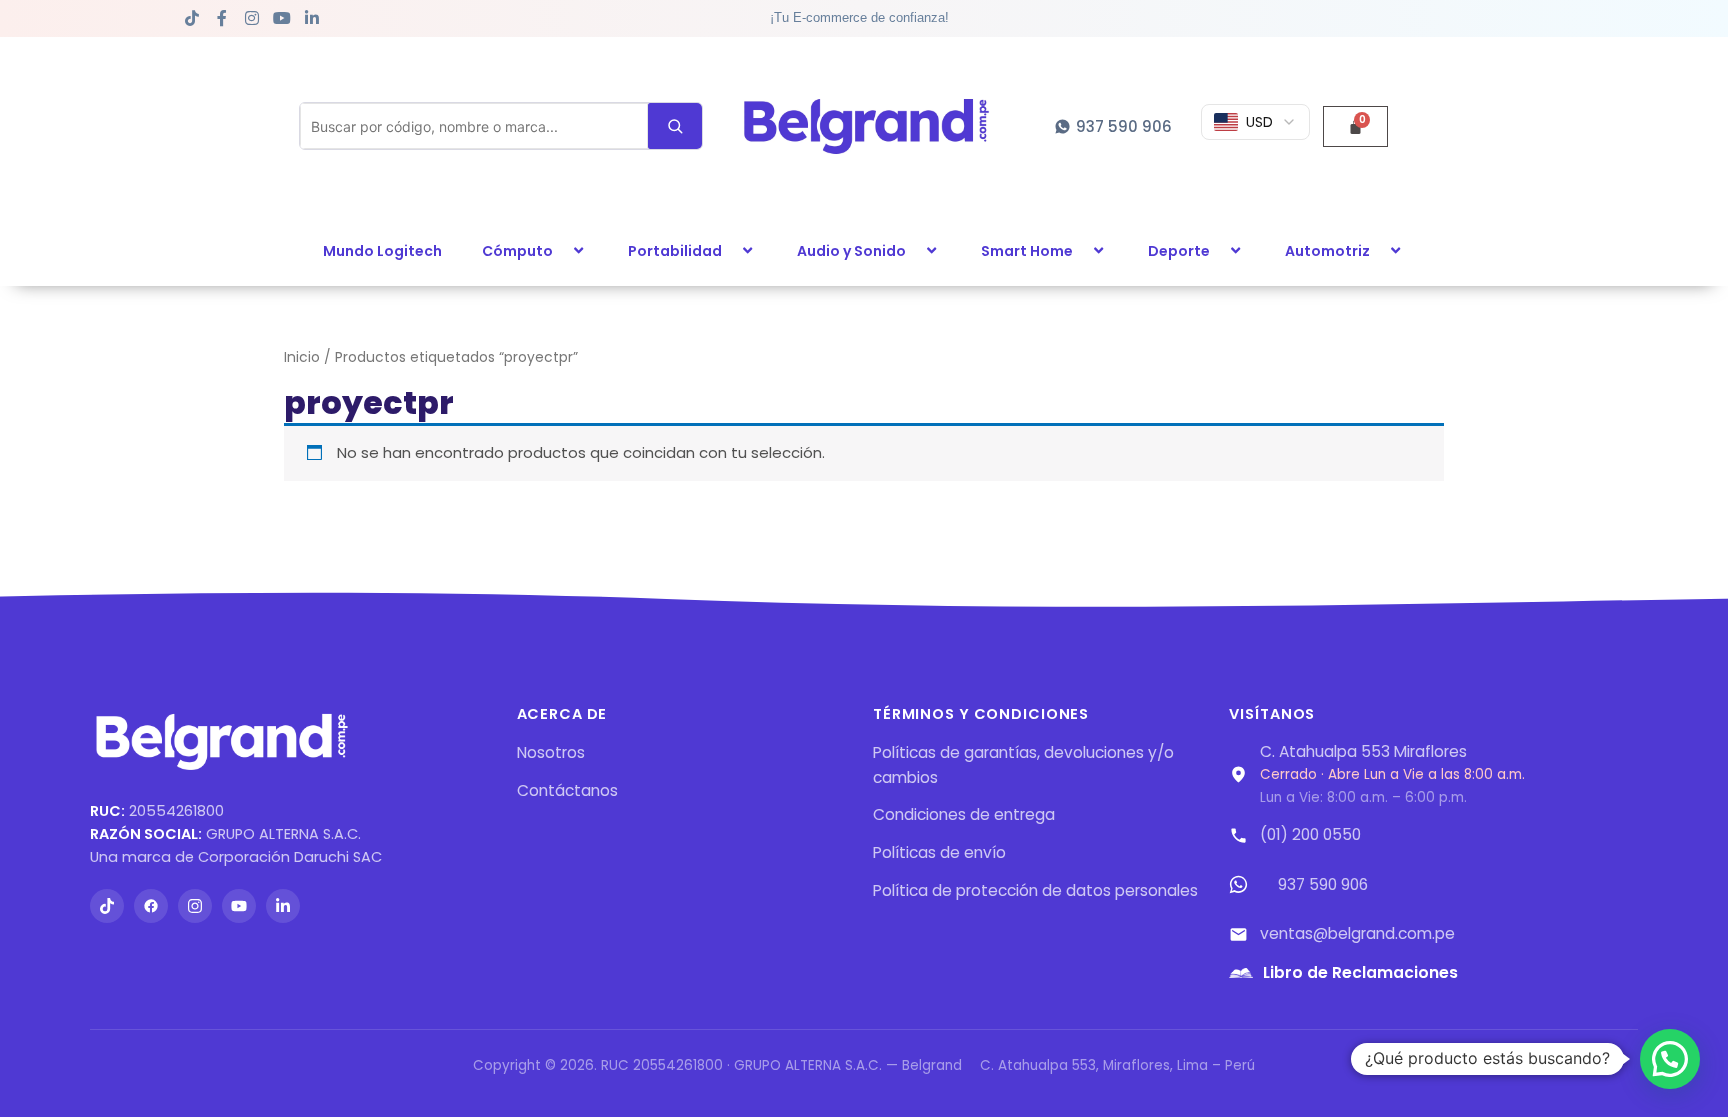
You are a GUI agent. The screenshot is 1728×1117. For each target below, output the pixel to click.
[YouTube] (239, 906)
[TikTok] (107, 906)
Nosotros (551, 752)
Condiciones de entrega (964, 814)
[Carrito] (1355, 126)
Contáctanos (567, 790)
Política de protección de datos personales (1035, 890)
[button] (561, 250)
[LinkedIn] (283, 906)
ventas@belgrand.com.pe (1357, 933)
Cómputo (517, 251)
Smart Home (1027, 251)
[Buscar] (675, 126)
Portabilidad (675, 251)
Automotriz (1327, 251)
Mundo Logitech (382, 251)
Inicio (302, 357)
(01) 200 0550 (1310, 834)
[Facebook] (151, 906)
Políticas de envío (939, 852)
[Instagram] (195, 906)
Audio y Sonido (851, 251)
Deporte (1179, 251)
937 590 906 (1323, 884)
